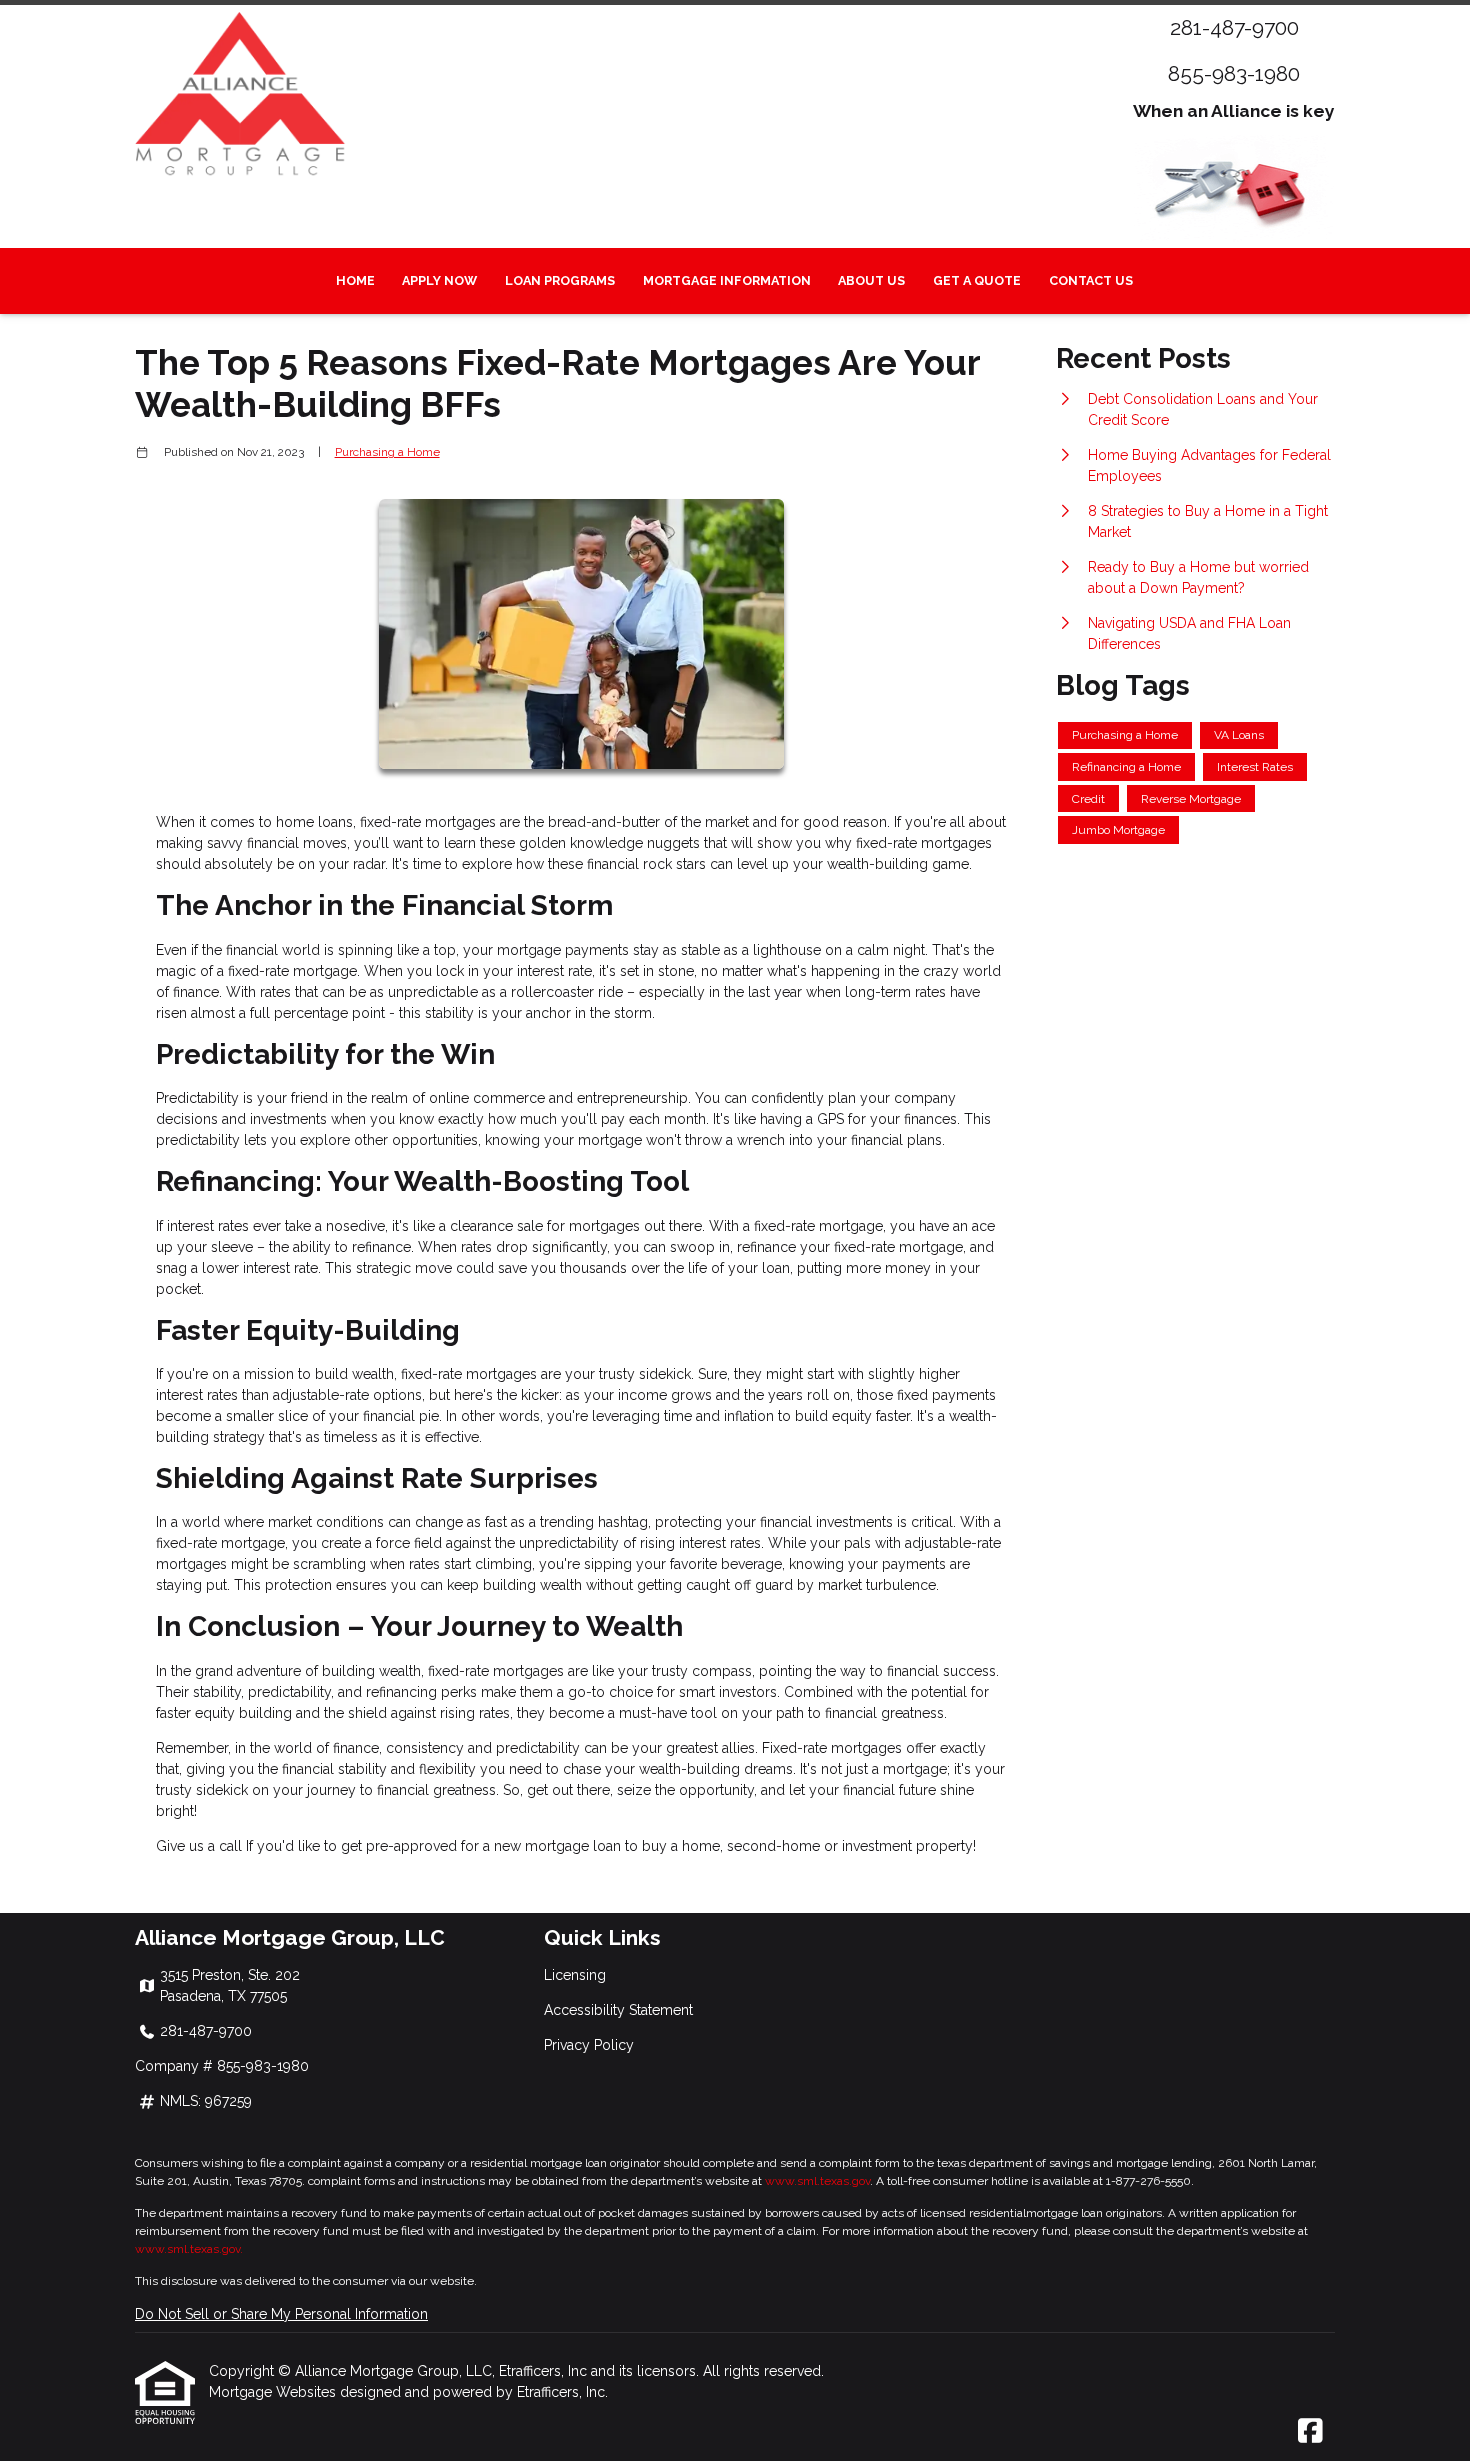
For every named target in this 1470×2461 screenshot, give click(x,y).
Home (355, 280)
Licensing (575, 1975)
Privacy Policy (589, 2045)
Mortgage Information (727, 280)
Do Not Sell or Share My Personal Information (281, 2314)
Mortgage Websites (274, 2392)
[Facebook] (1310, 2432)
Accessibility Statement (618, 2010)
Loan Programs (560, 280)
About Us (871, 280)
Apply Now (439, 280)
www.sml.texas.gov (817, 2181)
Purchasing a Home (387, 452)
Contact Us (1091, 280)
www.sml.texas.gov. (189, 2249)
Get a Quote (977, 280)
